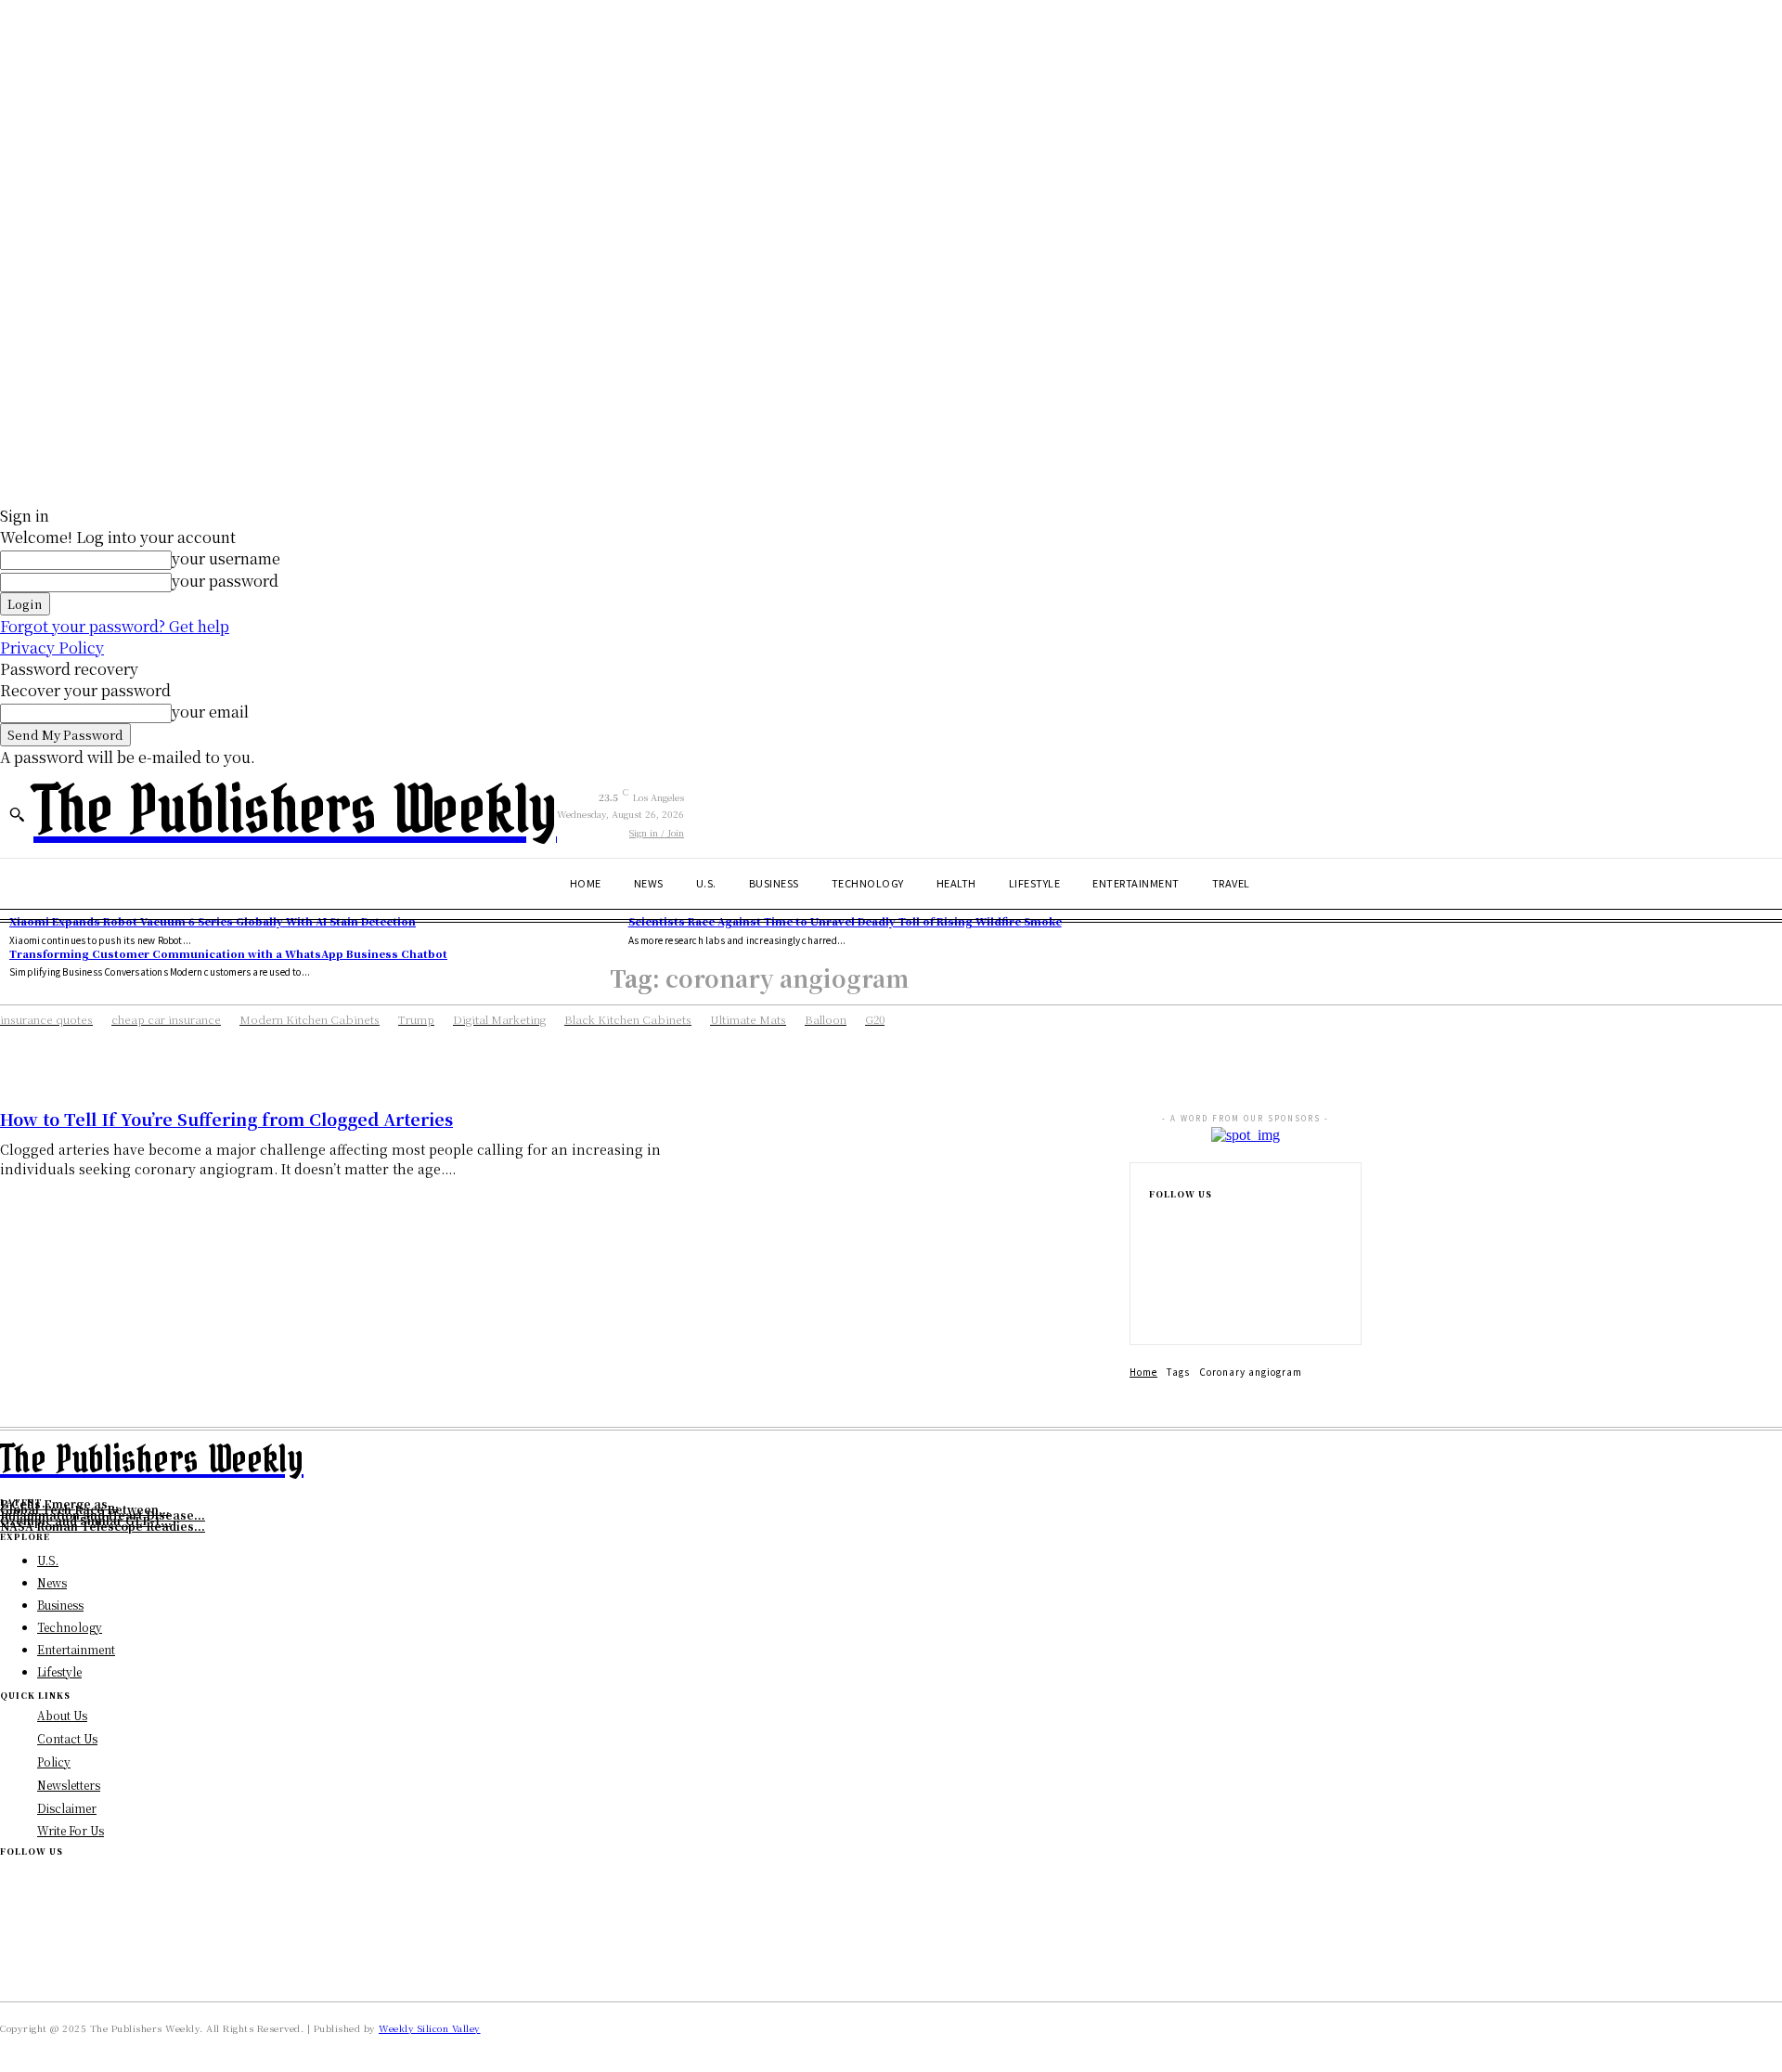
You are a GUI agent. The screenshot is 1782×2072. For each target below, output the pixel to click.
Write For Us (71, 1830)
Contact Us (67, 1738)
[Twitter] (1155, 1311)
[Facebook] (1155, 1222)
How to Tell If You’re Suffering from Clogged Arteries (226, 1119)
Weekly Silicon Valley (430, 2028)
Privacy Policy (52, 647)
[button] (17, 814)
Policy (54, 1761)
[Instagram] (1155, 1251)
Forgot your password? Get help (115, 626)
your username (226, 558)
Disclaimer (67, 1808)
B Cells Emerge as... (59, 1503)
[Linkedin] (1155, 1281)
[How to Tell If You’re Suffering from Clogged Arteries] (932, 1206)
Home (1143, 1372)
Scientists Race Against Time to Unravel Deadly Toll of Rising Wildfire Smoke (845, 921)
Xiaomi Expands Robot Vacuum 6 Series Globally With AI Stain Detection (213, 921)
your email (210, 712)
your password (225, 581)
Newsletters (69, 1785)
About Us (62, 1715)
